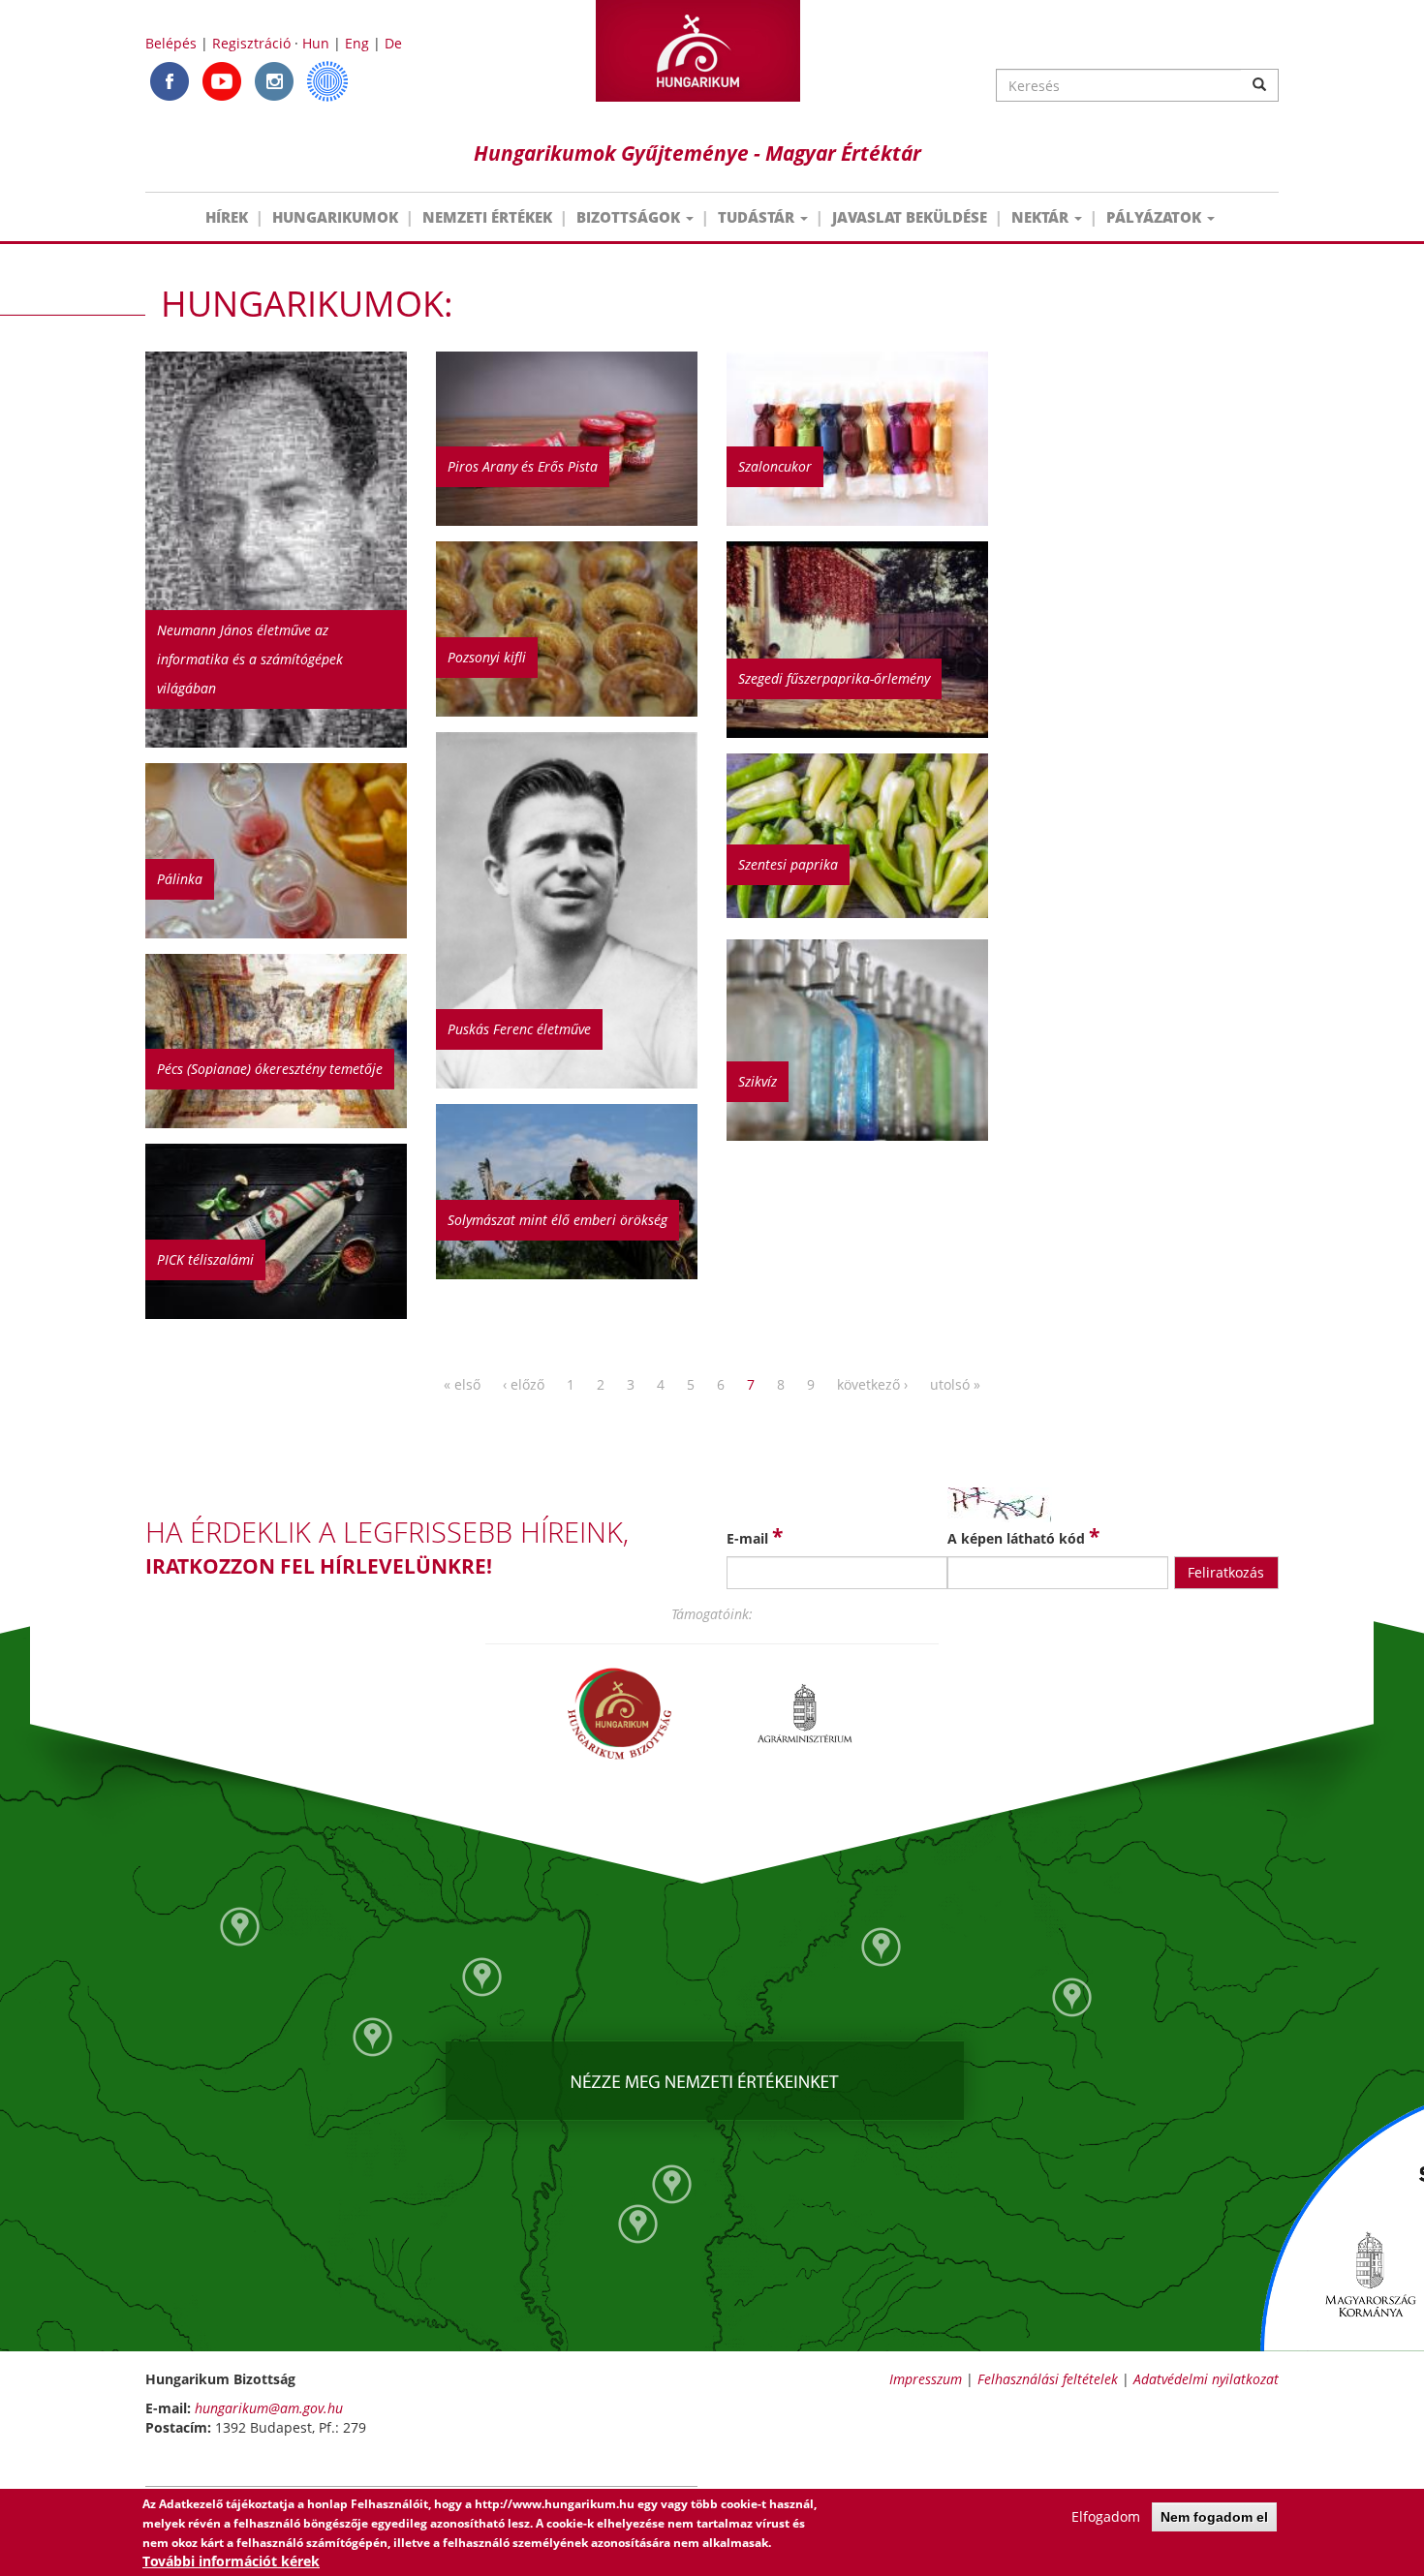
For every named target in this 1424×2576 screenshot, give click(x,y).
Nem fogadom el (1214, 2517)
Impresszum (926, 2379)
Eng (357, 43)
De (393, 43)
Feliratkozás (1226, 1572)
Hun (316, 43)
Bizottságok (630, 217)
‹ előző (524, 1384)
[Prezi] (327, 80)
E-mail (755, 1536)
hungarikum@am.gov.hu (269, 2408)
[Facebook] (170, 80)
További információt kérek (231, 2561)
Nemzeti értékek (487, 217)
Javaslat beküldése (910, 217)
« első (462, 1384)
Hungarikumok (335, 217)
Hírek (227, 217)
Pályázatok (1156, 217)
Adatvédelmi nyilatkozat (1206, 2379)
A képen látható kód (1023, 1536)
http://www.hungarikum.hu (555, 2504)
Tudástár (758, 217)
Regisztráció (251, 43)
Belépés (171, 43)
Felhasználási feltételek (1048, 2379)
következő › (872, 1384)
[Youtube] (222, 80)
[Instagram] (274, 80)
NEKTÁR (1042, 217)
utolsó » (955, 1384)
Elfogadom (1106, 2516)
